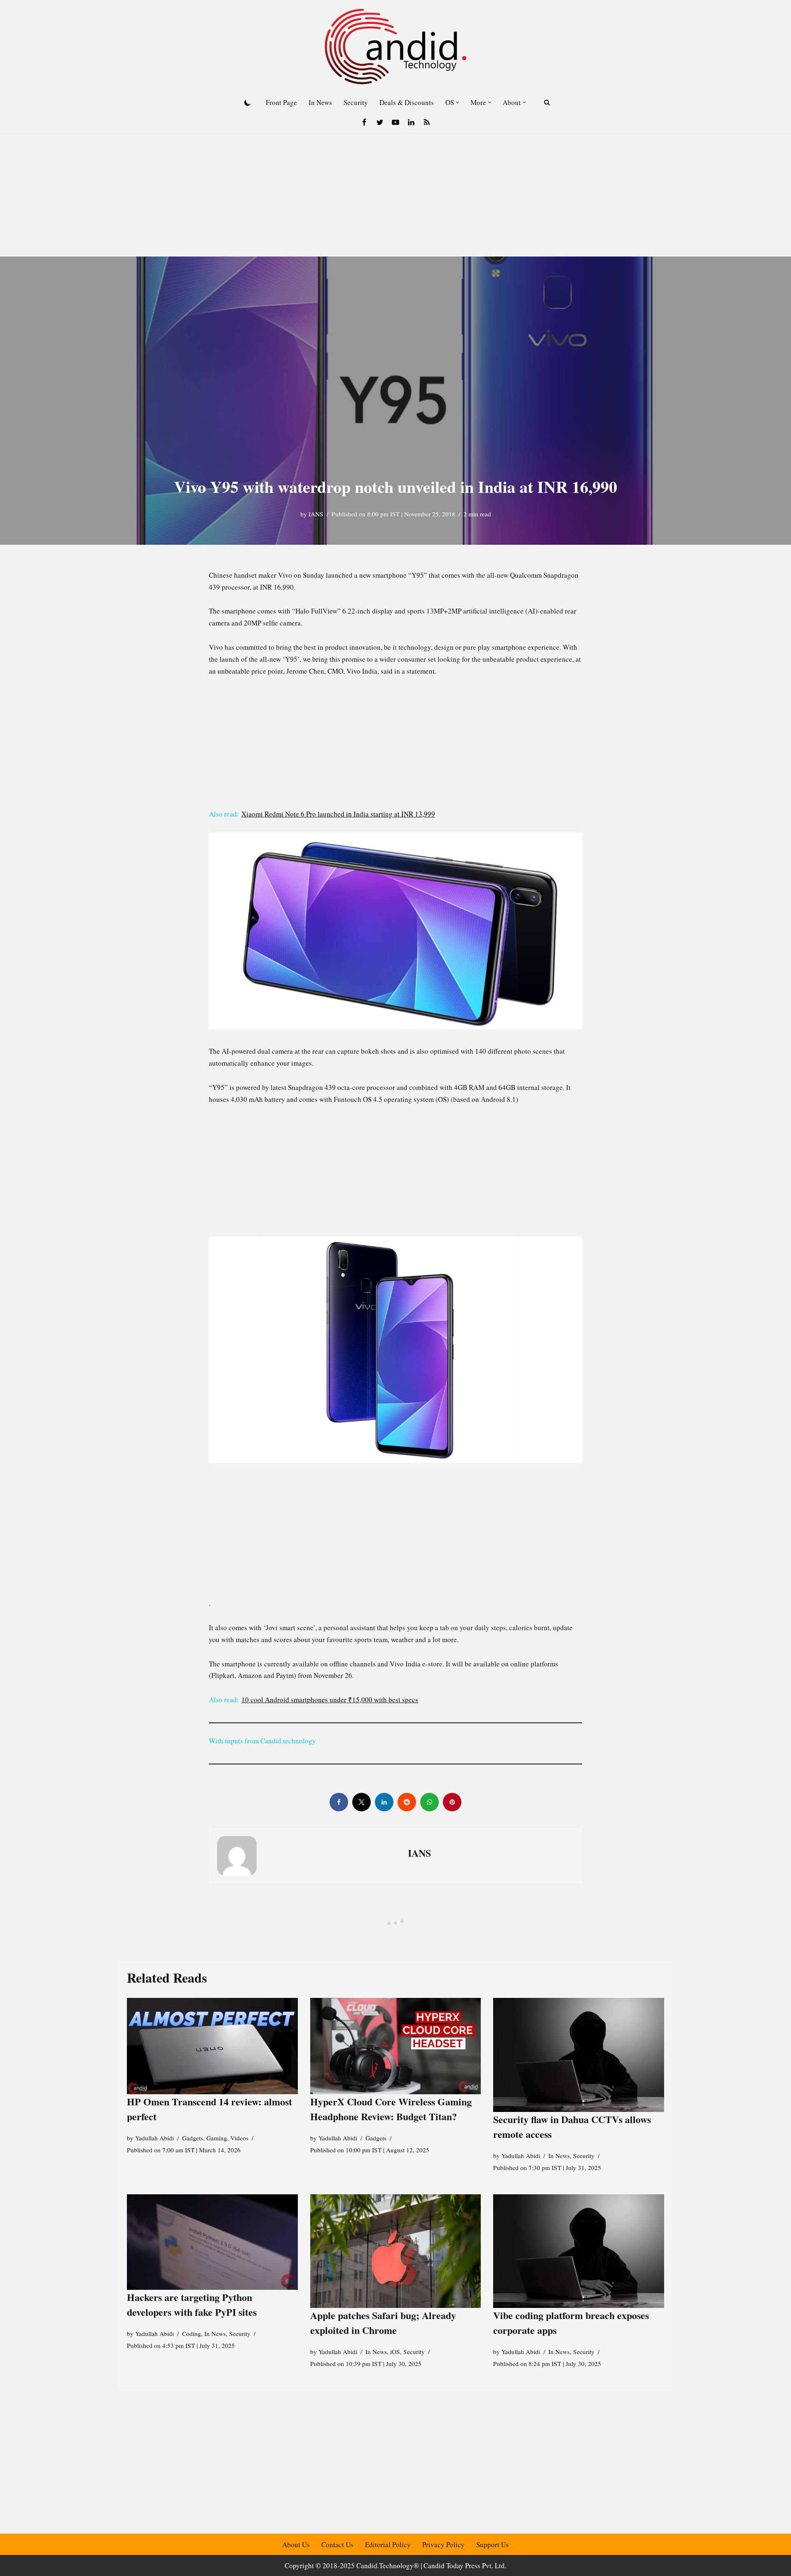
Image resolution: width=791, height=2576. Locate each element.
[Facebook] (364, 122)
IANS (316, 514)
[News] (427, 122)
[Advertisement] (395, 195)
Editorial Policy (388, 2544)
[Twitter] (380, 122)
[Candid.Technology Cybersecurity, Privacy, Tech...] (395, 47)
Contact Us (337, 2544)
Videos (239, 2137)
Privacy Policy (443, 2544)
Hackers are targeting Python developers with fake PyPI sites (192, 2304)
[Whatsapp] (429, 1802)
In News (320, 102)
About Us (296, 2544)
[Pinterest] (452, 1802)
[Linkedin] (411, 122)
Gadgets (193, 2137)
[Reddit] (407, 1802)
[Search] (547, 102)
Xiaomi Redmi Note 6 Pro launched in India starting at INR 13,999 (338, 814)
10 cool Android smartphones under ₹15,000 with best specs (330, 1700)
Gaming (217, 2137)
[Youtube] (395, 122)
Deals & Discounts (407, 102)
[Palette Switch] (248, 103)
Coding (192, 2333)
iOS (395, 2352)
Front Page (281, 102)
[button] (458, 102)
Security (356, 102)
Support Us (493, 2544)
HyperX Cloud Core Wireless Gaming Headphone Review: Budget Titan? (391, 2109)
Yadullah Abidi (154, 2137)
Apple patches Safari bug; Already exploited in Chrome (383, 2323)
